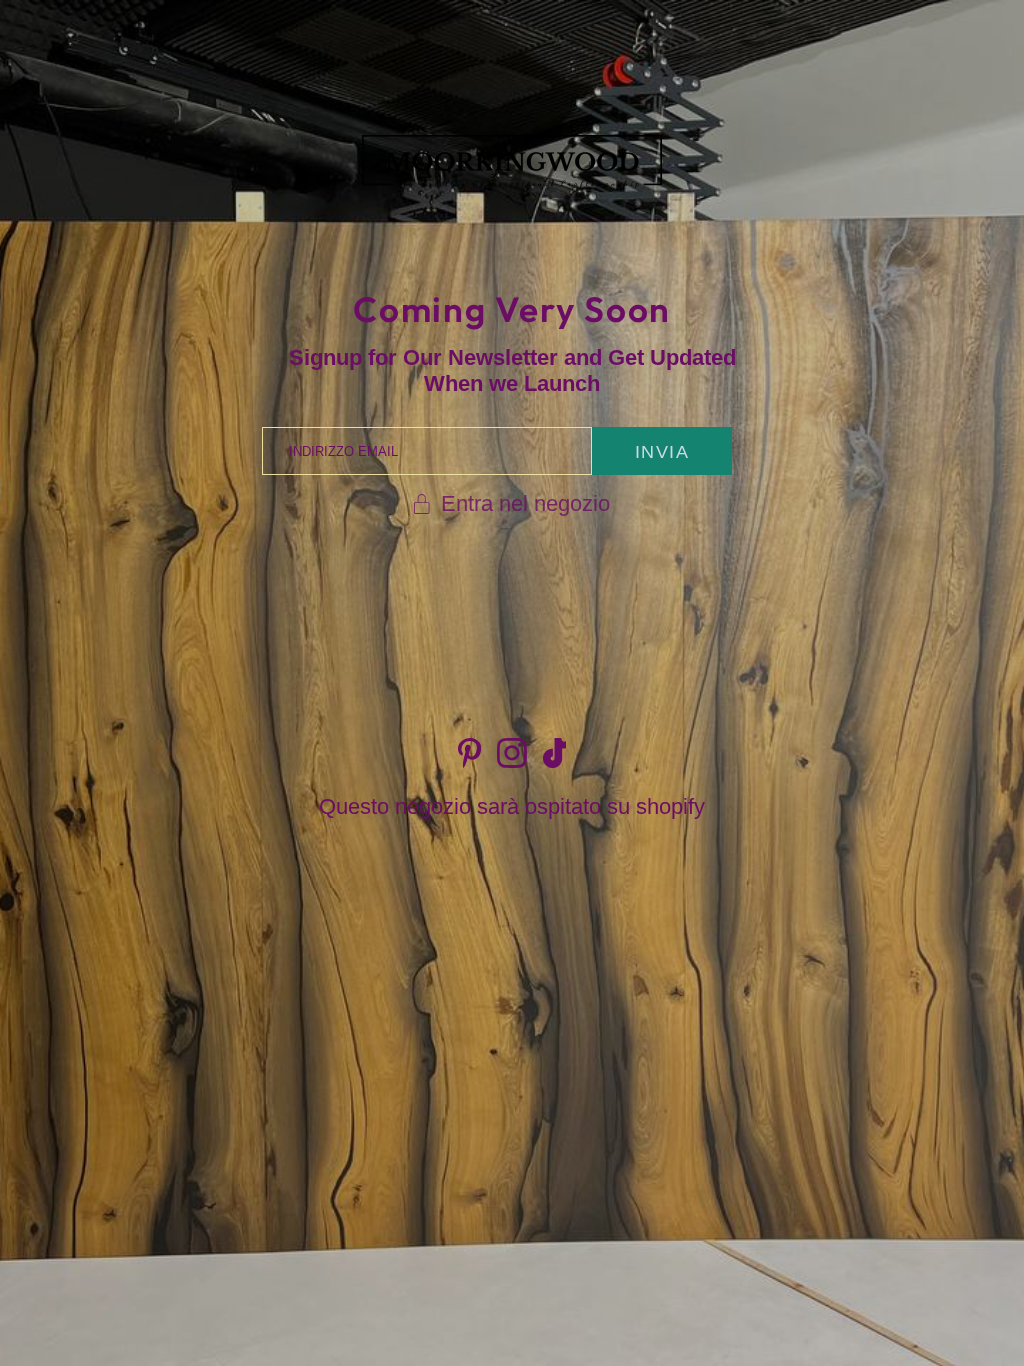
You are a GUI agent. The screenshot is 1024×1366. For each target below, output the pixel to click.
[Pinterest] (469, 753)
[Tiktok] (555, 753)
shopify (670, 806)
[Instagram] (512, 753)
